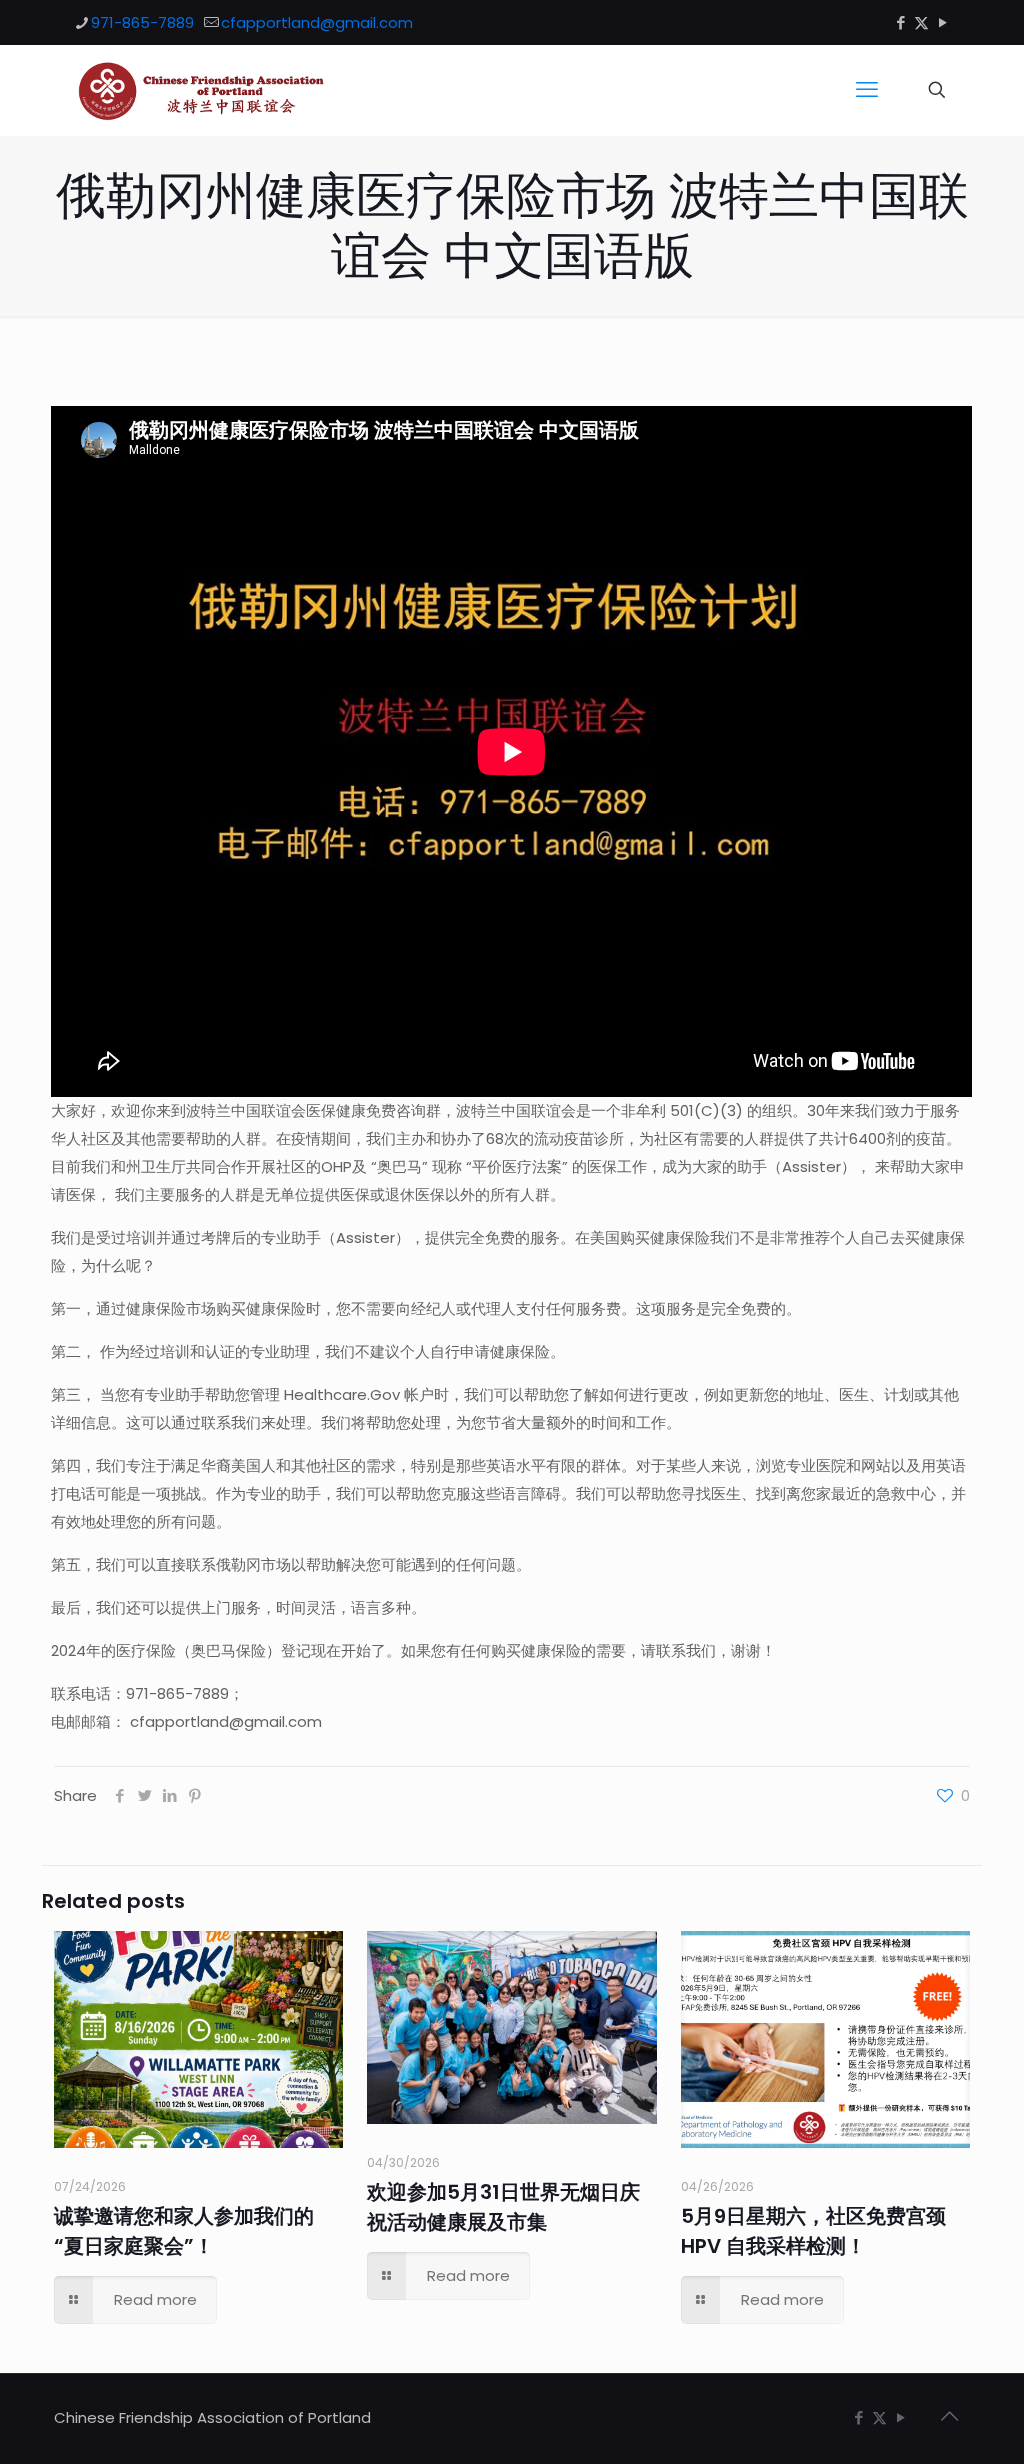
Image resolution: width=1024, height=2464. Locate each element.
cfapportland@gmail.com (317, 22)
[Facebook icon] (900, 22)
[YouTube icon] (942, 22)
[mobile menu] (867, 90)
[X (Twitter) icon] (921, 22)
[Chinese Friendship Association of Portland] (201, 90)
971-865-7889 (142, 22)
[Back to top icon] (949, 2416)
